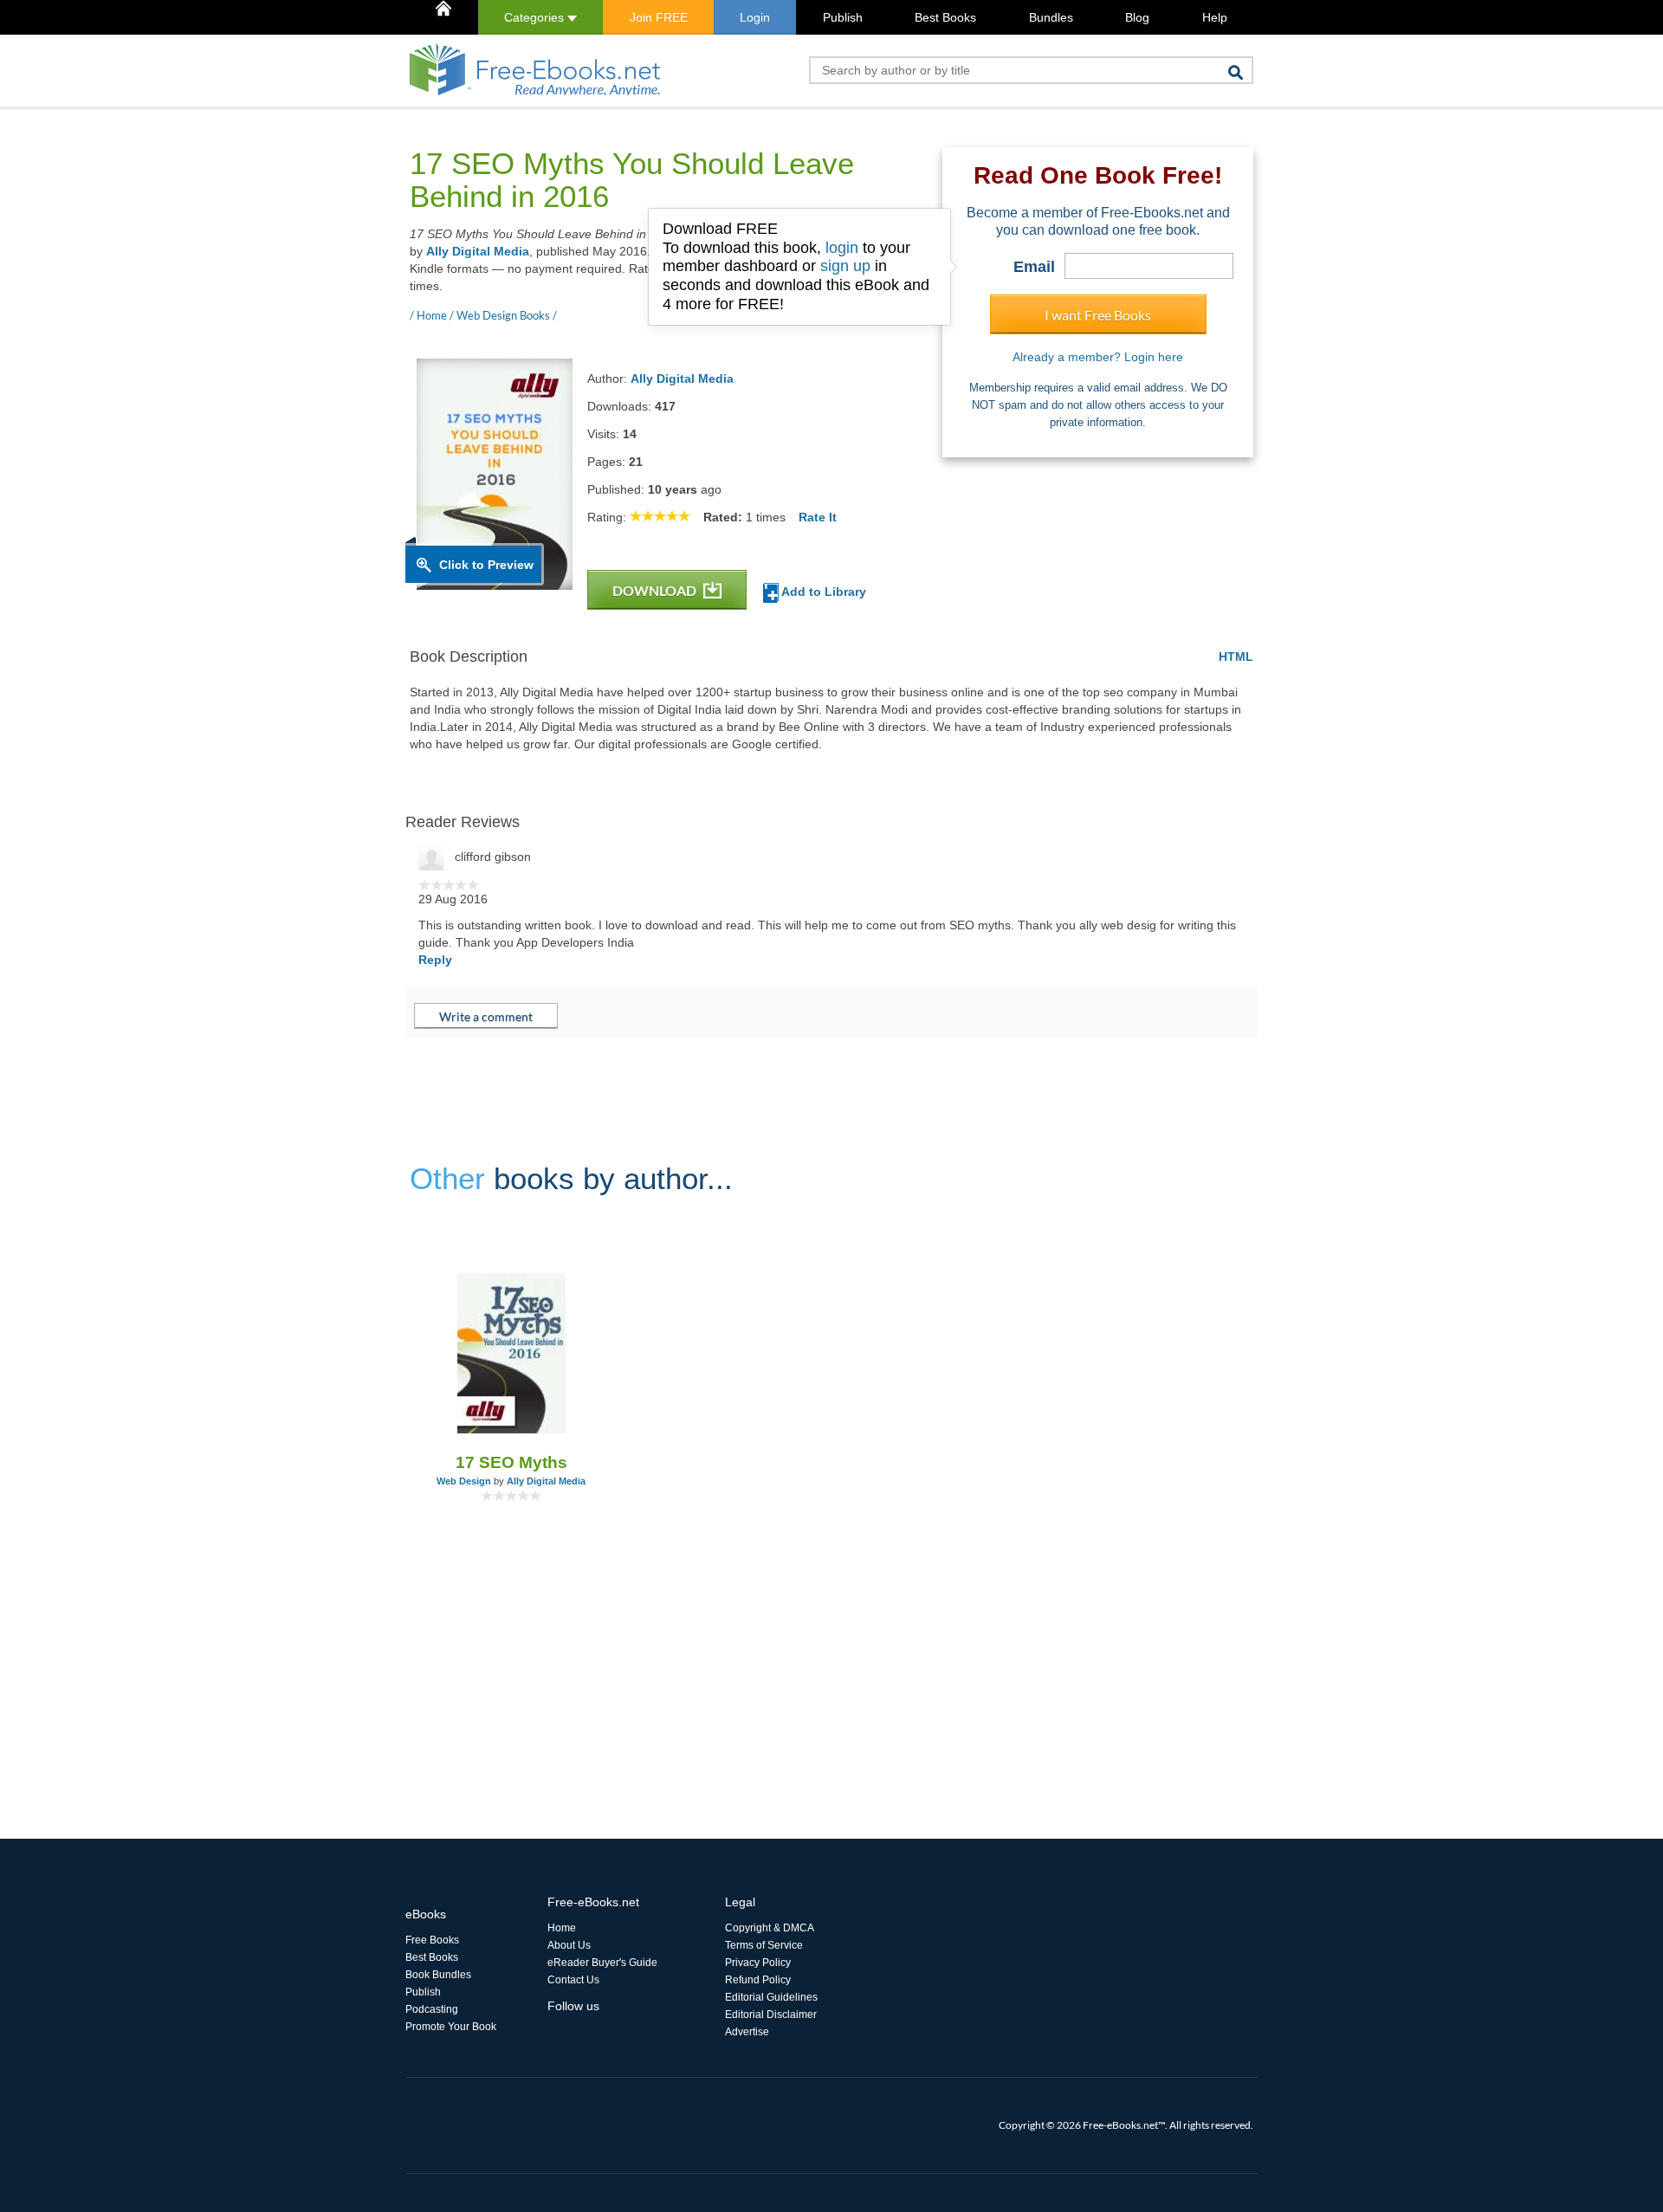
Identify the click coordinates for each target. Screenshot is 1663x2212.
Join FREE (659, 17)
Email (1034, 267)
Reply (435, 960)
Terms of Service (764, 1945)
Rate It (818, 517)
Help (1215, 17)
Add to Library (822, 592)
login (842, 248)
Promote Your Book (451, 2027)
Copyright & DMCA (770, 1928)
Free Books (432, 1940)
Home (562, 1928)
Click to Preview (486, 565)
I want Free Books (1098, 315)
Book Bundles (438, 1975)
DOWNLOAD (656, 590)
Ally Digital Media (478, 251)
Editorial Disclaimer (771, 2015)
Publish (843, 17)
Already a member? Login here (1098, 357)
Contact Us (573, 1980)
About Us (569, 1945)
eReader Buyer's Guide (602, 1963)
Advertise (747, 2032)
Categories (536, 17)
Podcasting (432, 2009)
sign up (845, 266)
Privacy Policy (758, 1963)
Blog (1137, 17)
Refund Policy (758, 1980)
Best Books (945, 17)
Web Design (464, 1481)
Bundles (1051, 17)
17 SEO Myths (511, 1462)
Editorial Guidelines (771, 1997)
